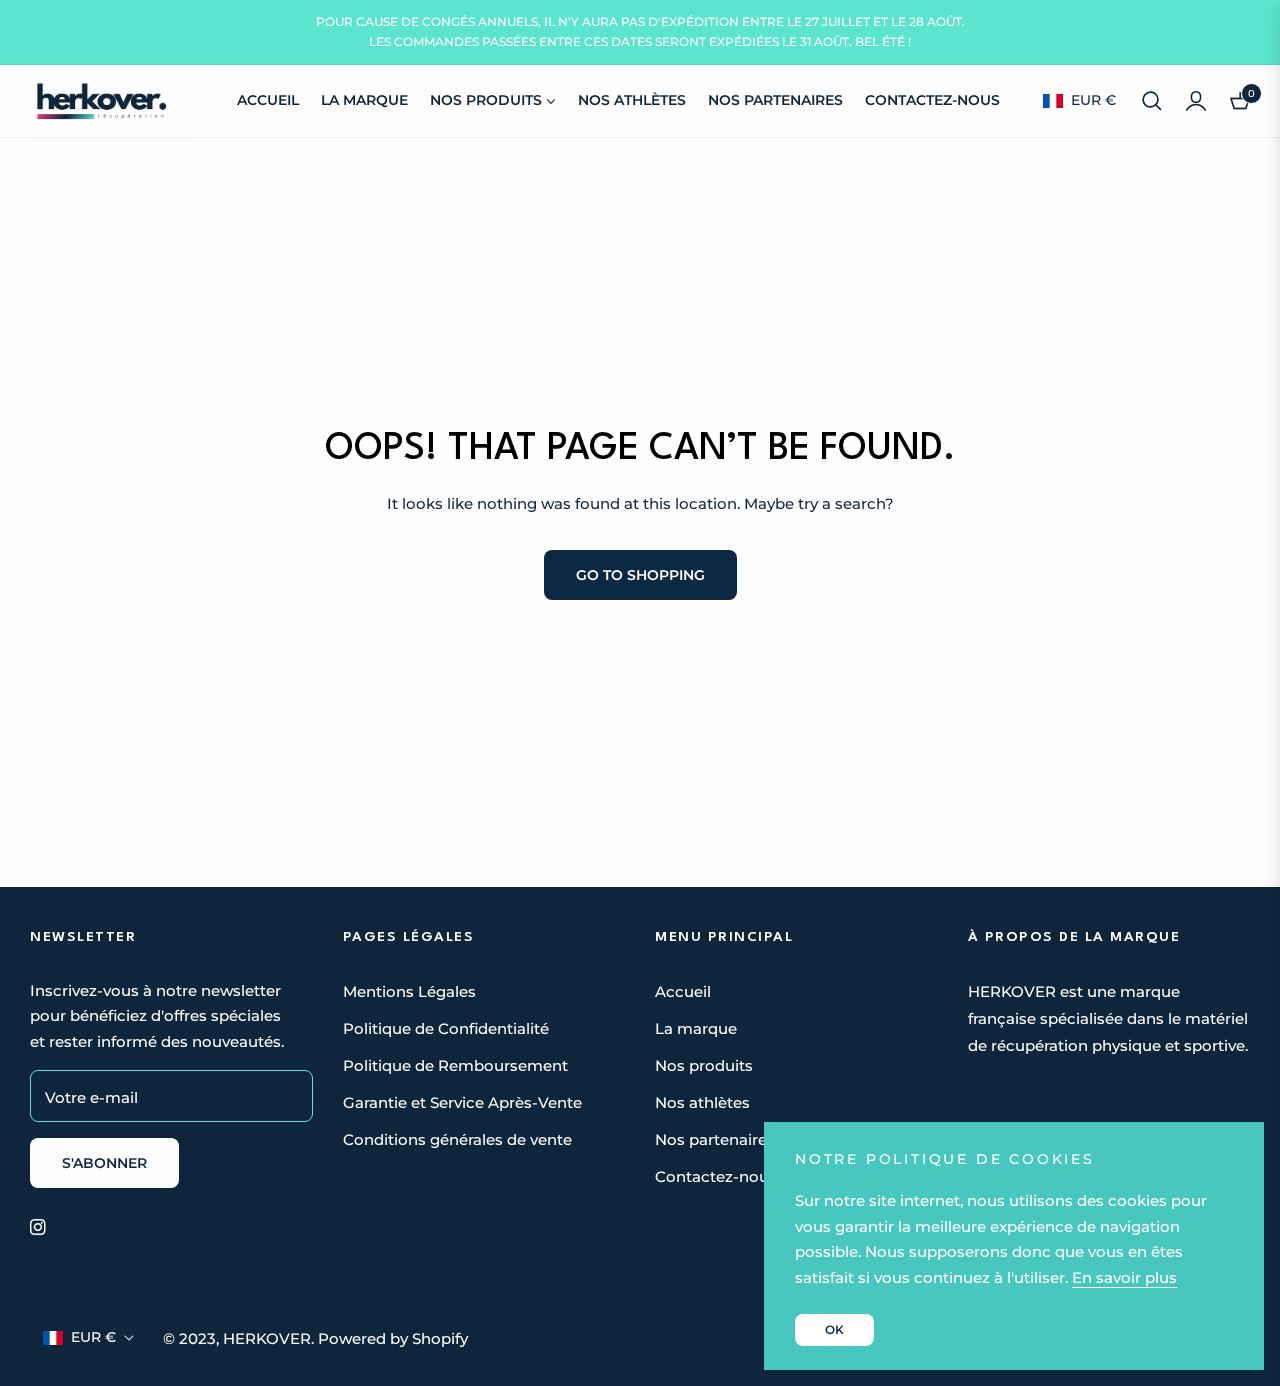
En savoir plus (1124, 1277)
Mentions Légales (409, 991)
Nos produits (704, 1065)
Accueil (683, 991)
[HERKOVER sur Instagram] (38, 1225)
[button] (1152, 101)
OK (834, 1329)
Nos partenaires (715, 1139)
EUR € (1092, 100)
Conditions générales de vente (457, 1139)
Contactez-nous (716, 1176)
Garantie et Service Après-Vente (462, 1102)
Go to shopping (640, 575)
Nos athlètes (702, 1102)
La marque (696, 1028)
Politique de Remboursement (455, 1065)
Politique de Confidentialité (446, 1028)
